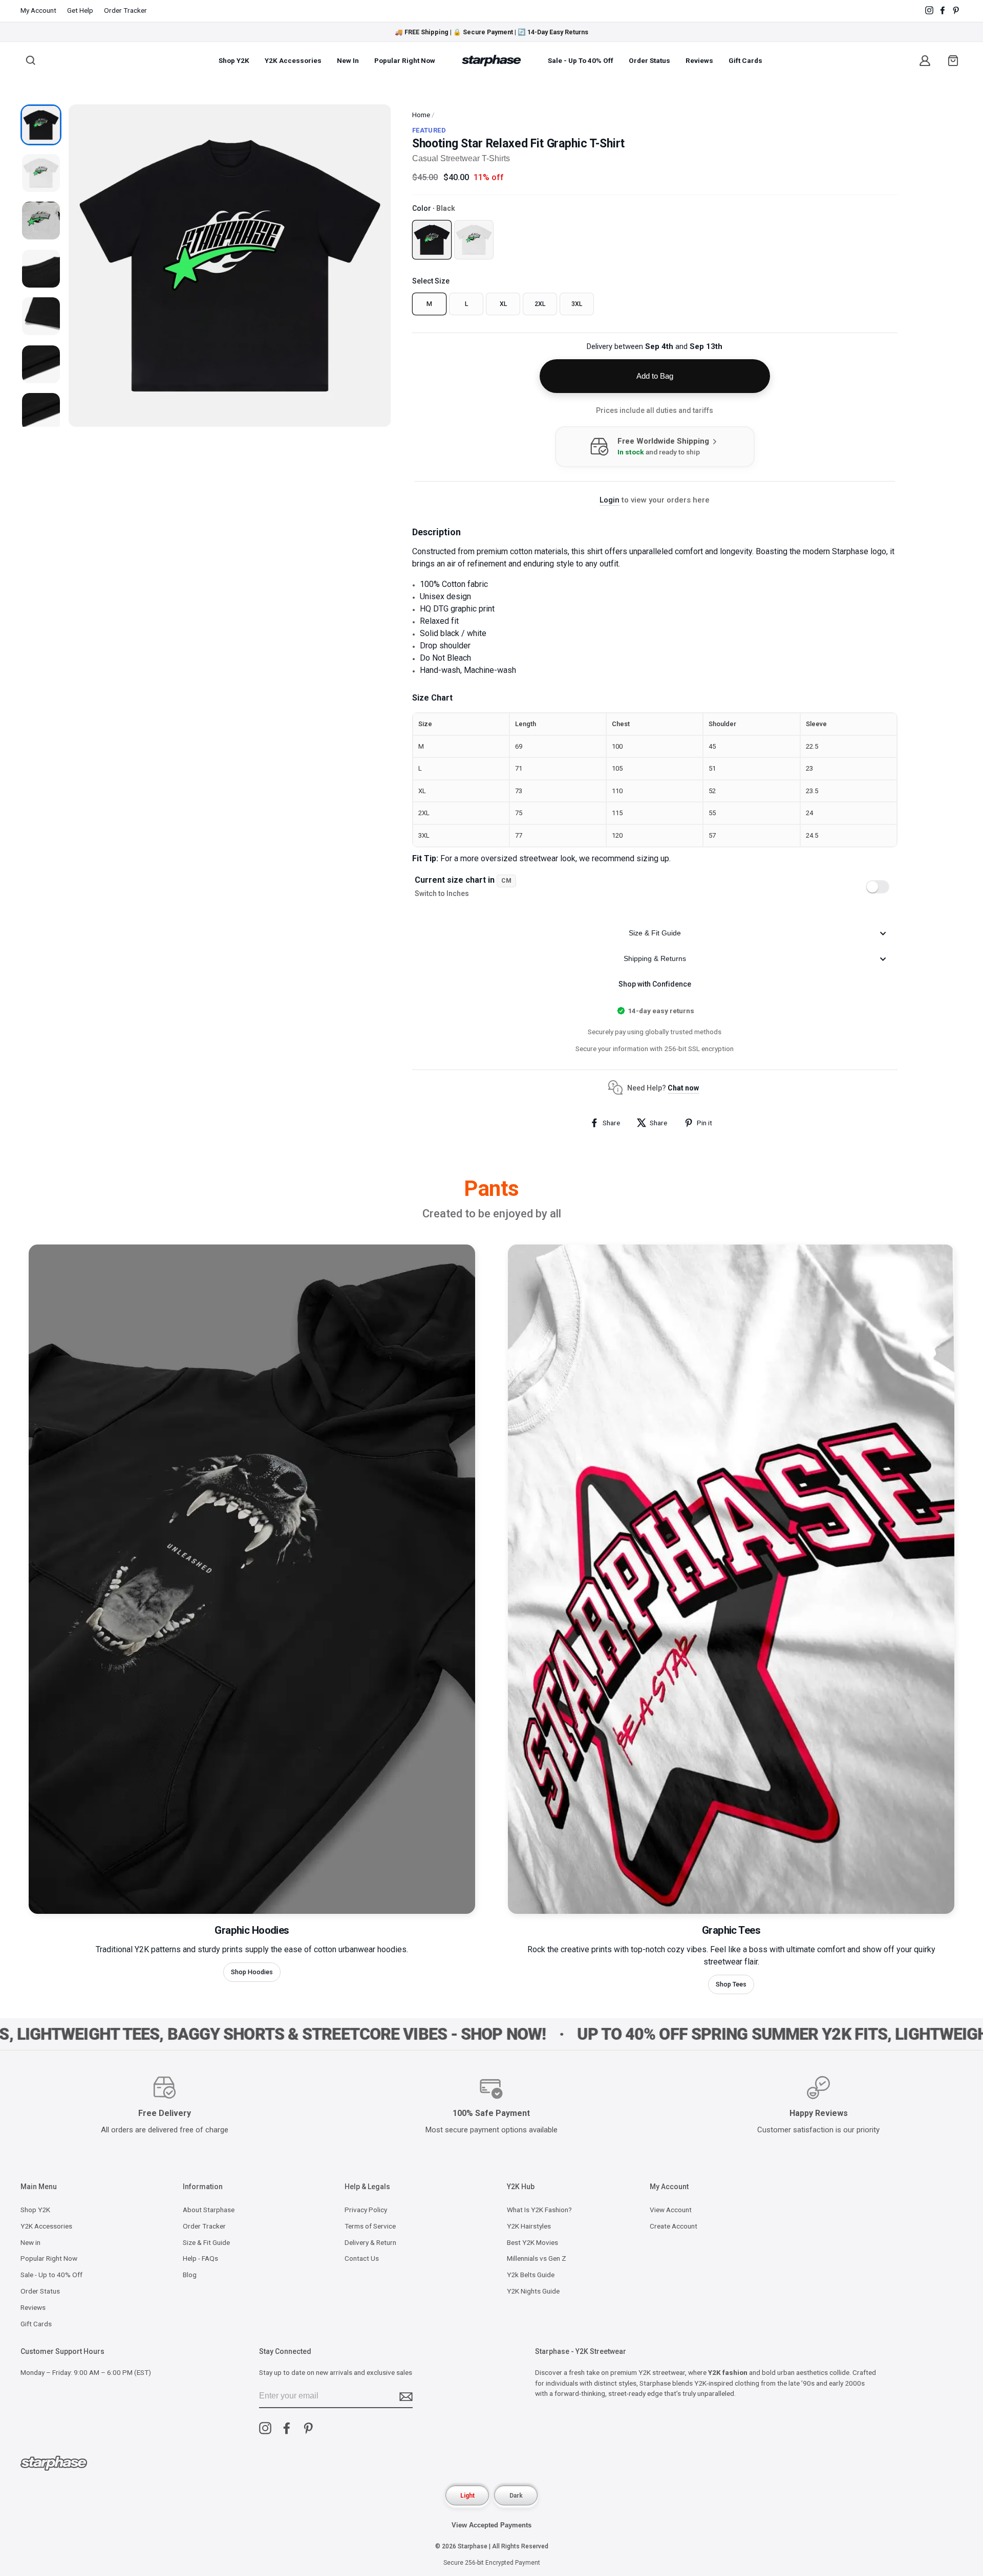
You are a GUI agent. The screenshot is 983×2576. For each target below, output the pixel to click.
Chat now (683, 1088)
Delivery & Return (370, 2242)
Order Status (649, 60)
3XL (577, 304)
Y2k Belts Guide (531, 2275)
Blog (190, 2275)
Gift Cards (745, 60)
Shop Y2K (234, 60)
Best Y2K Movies (532, 2242)
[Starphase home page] (54, 2465)
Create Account (674, 2226)
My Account (38, 10)
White (474, 239)
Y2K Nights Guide (533, 2291)
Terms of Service (370, 2226)
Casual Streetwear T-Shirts (461, 158)
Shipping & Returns (655, 958)
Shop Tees (731, 1984)
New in (348, 60)
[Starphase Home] (491, 61)
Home (421, 115)
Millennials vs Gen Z (537, 2258)
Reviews (699, 60)
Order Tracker (125, 10)
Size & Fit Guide (655, 933)
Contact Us (362, 2258)
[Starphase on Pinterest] (308, 2428)
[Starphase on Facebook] (943, 10)
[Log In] (925, 60)
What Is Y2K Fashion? (539, 2210)
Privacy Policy (366, 2210)
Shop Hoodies (252, 1972)
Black (432, 239)
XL (503, 304)
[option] (491, 32)
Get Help (80, 10)
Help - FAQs (200, 2258)
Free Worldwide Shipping (664, 441)
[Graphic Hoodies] (252, 1911)
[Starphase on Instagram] (929, 10)
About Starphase (209, 2210)
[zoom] (230, 266)
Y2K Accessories (293, 60)
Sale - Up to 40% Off (581, 60)
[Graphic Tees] (731, 1911)
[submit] (406, 2397)
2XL (540, 304)
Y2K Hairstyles (529, 2226)
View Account (671, 2210)
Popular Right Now (405, 60)
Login (610, 500)
